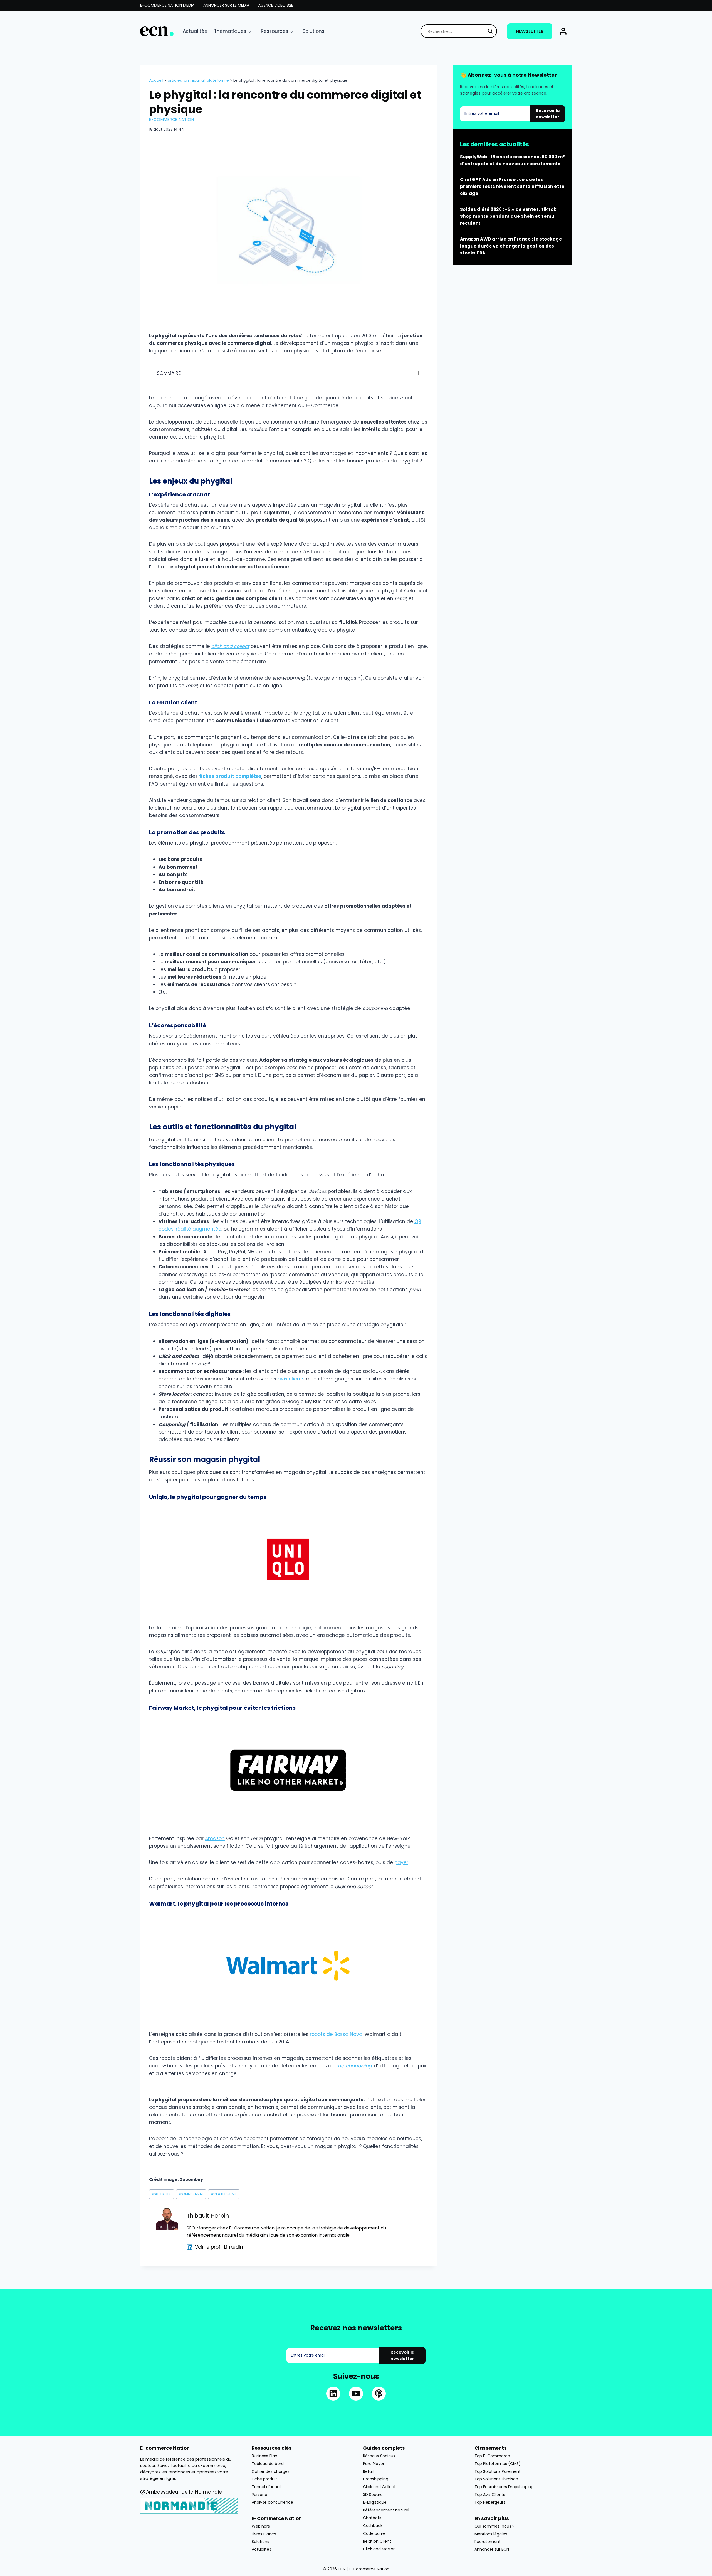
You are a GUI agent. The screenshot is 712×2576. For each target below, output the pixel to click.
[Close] (447, 1232)
